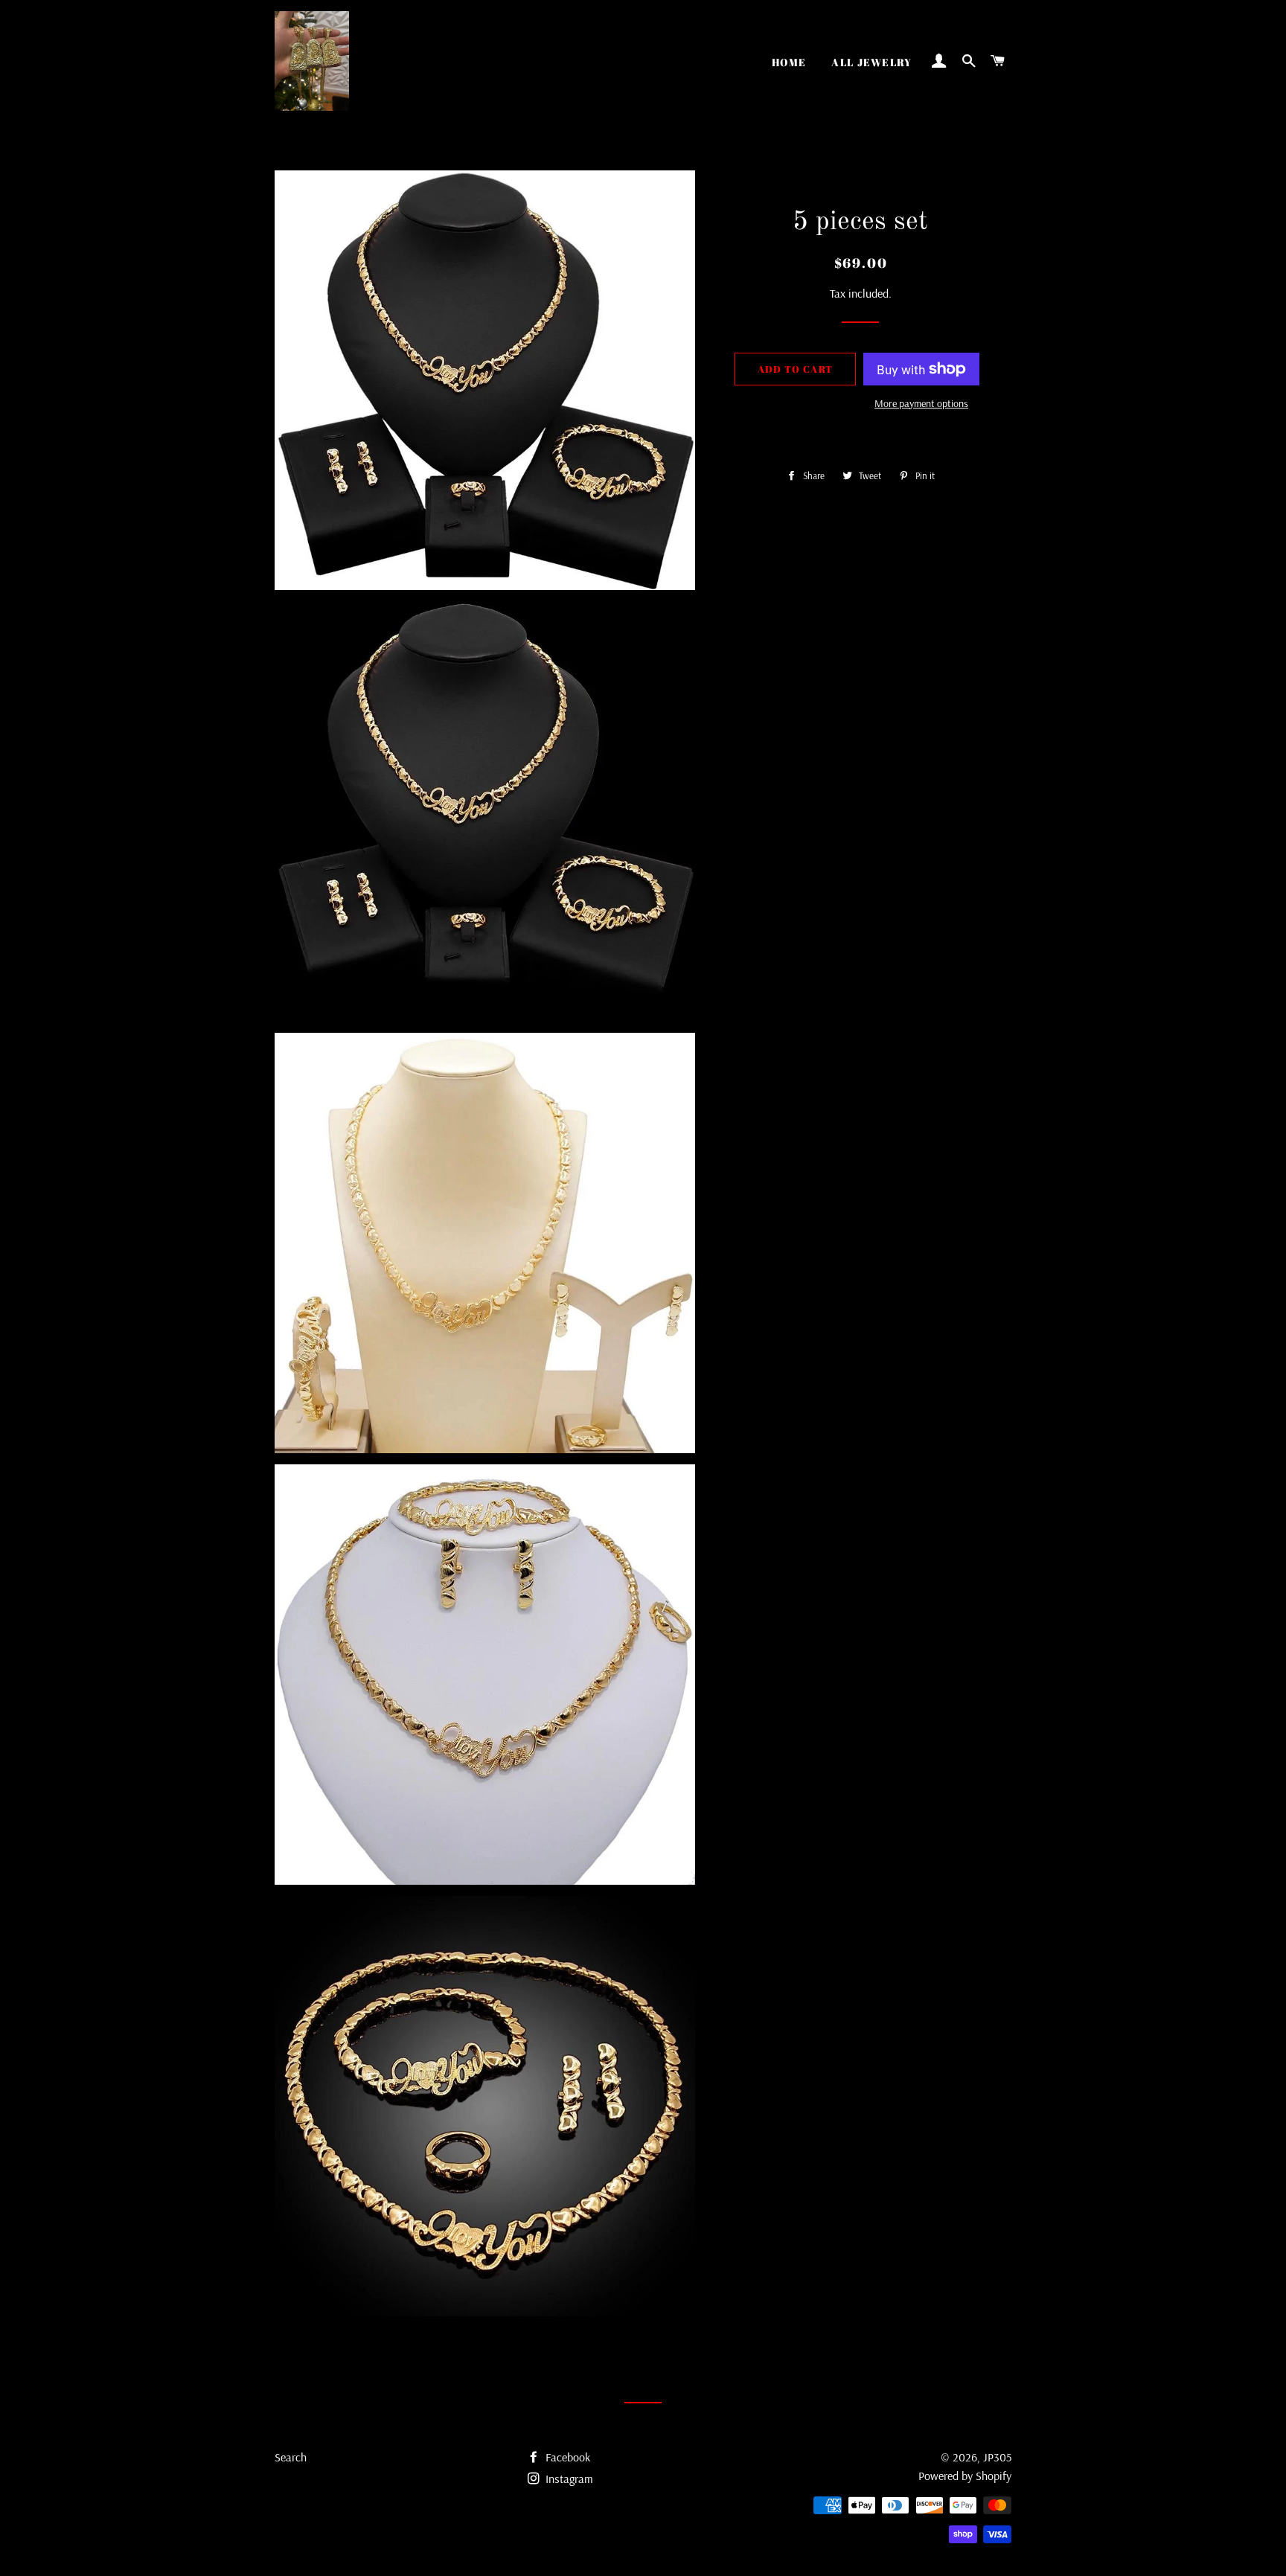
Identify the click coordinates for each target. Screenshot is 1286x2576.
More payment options (921, 403)
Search (291, 2457)
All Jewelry (871, 62)
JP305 (997, 2457)
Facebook (566, 2457)
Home (789, 62)
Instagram (568, 2479)
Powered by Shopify (965, 2476)
